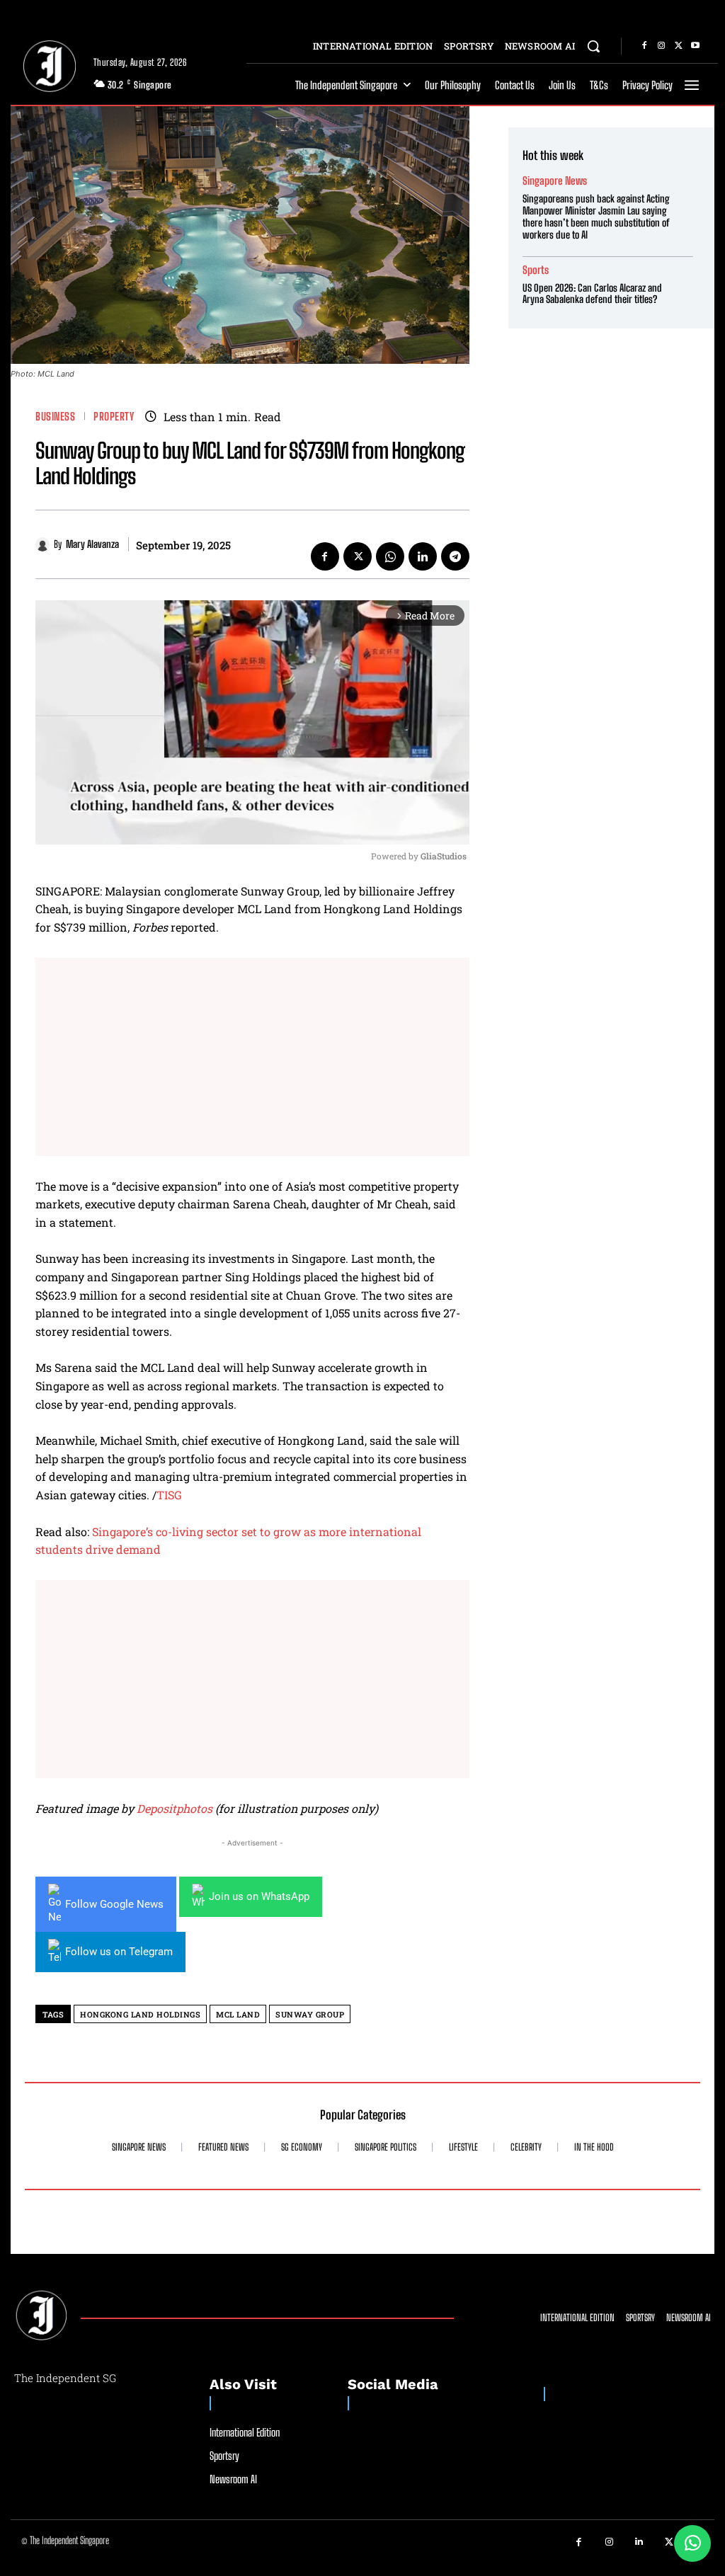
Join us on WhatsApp (259, 1896)
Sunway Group (310, 2014)
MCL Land (238, 2014)
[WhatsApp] (390, 556)
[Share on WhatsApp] (692, 2543)
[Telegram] (455, 556)
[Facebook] (644, 46)
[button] (593, 46)
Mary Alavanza (92, 544)
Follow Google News (114, 1904)
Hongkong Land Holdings (140, 2014)
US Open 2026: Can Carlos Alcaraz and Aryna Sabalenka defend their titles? (592, 294)
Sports (536, 270)
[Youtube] (695, 46)
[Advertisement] (252, 1057)
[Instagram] (661, 46)
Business (55, 417)
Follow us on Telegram (119, 1952)
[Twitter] (678, 46)
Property (114, 417)
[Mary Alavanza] (45, 544)
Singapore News (555, 181)
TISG (169, 1495)
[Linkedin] (423, 556)
